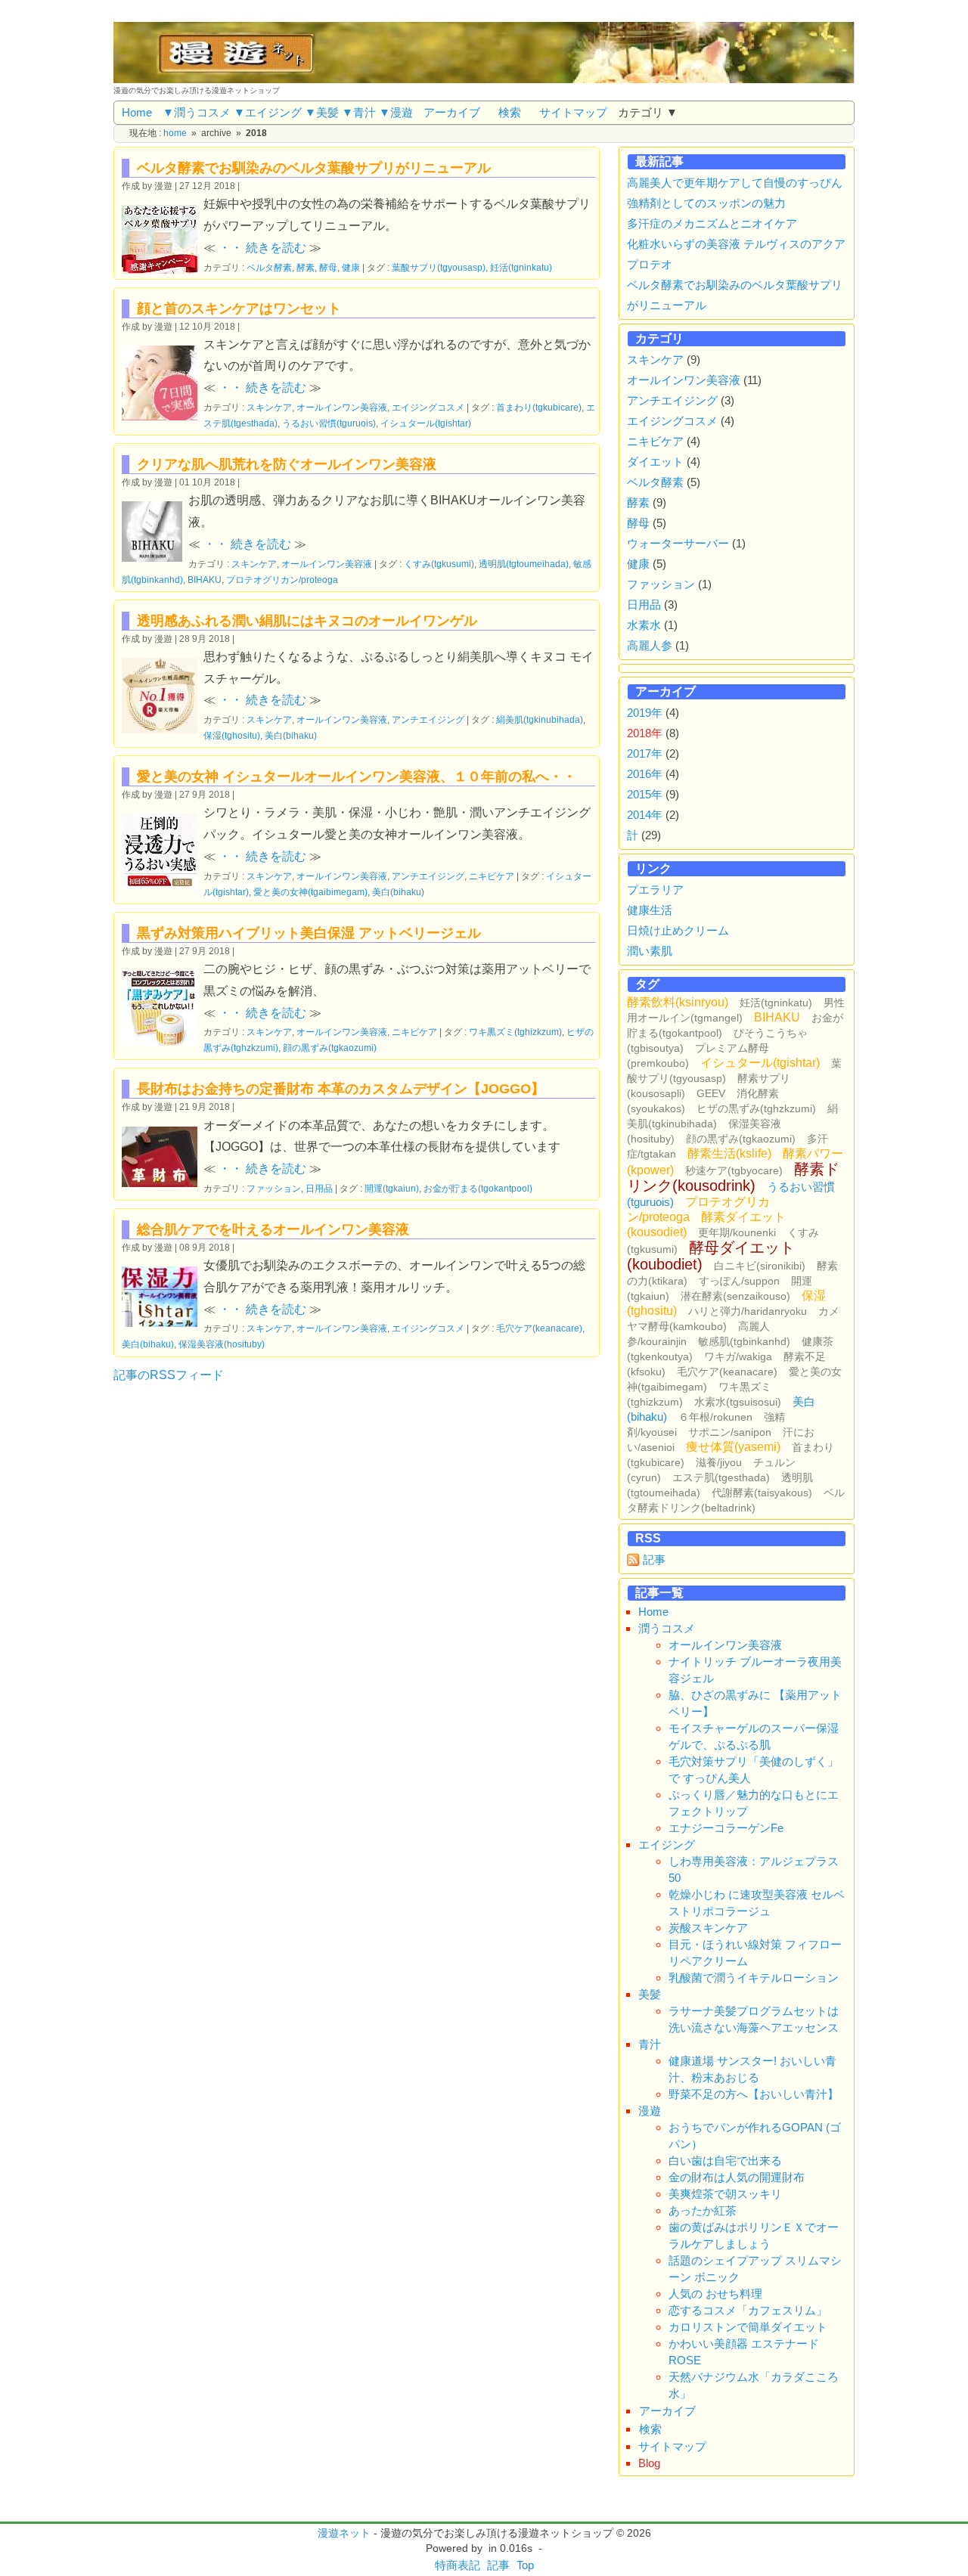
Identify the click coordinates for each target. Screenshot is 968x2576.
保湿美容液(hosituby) (222, 1344)
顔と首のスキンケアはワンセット (239, 308)
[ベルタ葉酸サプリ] (163, 237)
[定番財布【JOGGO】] (163, 1155)
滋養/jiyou (719, 1462)
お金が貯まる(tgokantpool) (478, 1188)
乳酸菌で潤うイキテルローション (754, 1978)
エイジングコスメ (428, 407)
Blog (649, 2463)
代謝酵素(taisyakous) (762, 1493)
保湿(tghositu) (232, 735)
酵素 (306, 267)
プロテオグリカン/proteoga (282, 580)
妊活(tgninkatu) (521, 267)
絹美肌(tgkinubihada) (540, 719)
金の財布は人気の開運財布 (737, 2177)
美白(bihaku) (291, 735)
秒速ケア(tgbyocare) (734, 1170)
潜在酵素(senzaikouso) (735, 1296)
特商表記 (458, 2565)
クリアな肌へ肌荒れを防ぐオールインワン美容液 (287, 464)
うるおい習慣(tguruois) (329, 423)
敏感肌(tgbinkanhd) (744, 1341)
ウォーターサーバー (678, 543)
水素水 (644, 625)
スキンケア (269, 407)
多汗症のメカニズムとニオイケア (712, 223)
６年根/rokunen (715, 1417)
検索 (510, 112)
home (175, 133)
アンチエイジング (428, 719)
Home (137, 112)
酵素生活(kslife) (729, 1153)
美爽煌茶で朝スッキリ (725, 2194)
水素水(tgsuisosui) (738, 1402)
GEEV (711, 1093)
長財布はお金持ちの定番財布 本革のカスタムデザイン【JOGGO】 (341, 1089)
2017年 (645, 753)
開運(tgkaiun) (392, 1188)
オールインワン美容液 (342, 407)
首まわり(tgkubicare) (539, 407)
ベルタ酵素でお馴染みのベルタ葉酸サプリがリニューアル (314, 168)
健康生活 (650, 910)
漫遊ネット (344, 2533)
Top (525, 2565)
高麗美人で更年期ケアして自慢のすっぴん (735, 183)
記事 (654, 1559)
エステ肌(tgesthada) (721, 1477)
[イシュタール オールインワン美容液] (163, 849)
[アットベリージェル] (163, 1006)
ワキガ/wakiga (738, 1356)
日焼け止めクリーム (678, 930)
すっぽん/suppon (739, 1281)
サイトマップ (573, 112)
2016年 (645, 774)
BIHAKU (205, 580)
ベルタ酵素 (269, 267)
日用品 (319, 1188)
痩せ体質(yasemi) (733, 1447)
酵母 (328, 267)
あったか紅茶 (703, 2210)
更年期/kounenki (737, 1232)
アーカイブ (452, 112)
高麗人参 (650, 645)
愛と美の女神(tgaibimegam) (310, 892)
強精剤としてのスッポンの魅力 (706, 203)
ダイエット (655, 462)
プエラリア (655, 890)
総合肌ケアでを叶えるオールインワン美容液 (273, 1229)
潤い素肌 (650, 951)
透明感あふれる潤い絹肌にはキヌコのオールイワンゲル (307, 621)
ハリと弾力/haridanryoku (748, 1311)
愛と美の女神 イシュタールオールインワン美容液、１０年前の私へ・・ (357, 777)
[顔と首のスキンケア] (163, 381)
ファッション (274, 1188)
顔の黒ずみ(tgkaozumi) (330, 1048)
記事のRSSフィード (169, 1375)
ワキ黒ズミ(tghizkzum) (515, 1032)
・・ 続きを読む (262, 248)
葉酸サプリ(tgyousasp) (439, 267)
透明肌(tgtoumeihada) (524, 564)
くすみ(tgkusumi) (439, 564)
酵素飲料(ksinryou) (678, 1002)
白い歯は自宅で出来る (725, 2161)
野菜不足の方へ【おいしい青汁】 (754, 2094)
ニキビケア (492, 876)
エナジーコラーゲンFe (726, 1828)
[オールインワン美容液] (163, 1295)
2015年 (645, 794)
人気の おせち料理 (715, 2294)
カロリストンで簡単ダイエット (748, 2327)
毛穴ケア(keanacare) (539, 1328)
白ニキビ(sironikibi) (760, 1266)
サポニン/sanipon (730, 1432)
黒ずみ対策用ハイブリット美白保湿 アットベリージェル (309, 933)
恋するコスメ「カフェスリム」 (748, 2310)
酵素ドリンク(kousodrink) (733, 1177)
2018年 (645, 733)
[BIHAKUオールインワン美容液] (155, 530)
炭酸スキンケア (708, 1928)
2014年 (645, 815)
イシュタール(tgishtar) (426, 423)
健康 (351, 267)
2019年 (645, 713)
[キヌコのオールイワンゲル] (163, 694)
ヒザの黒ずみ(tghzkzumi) (756, 1108)
